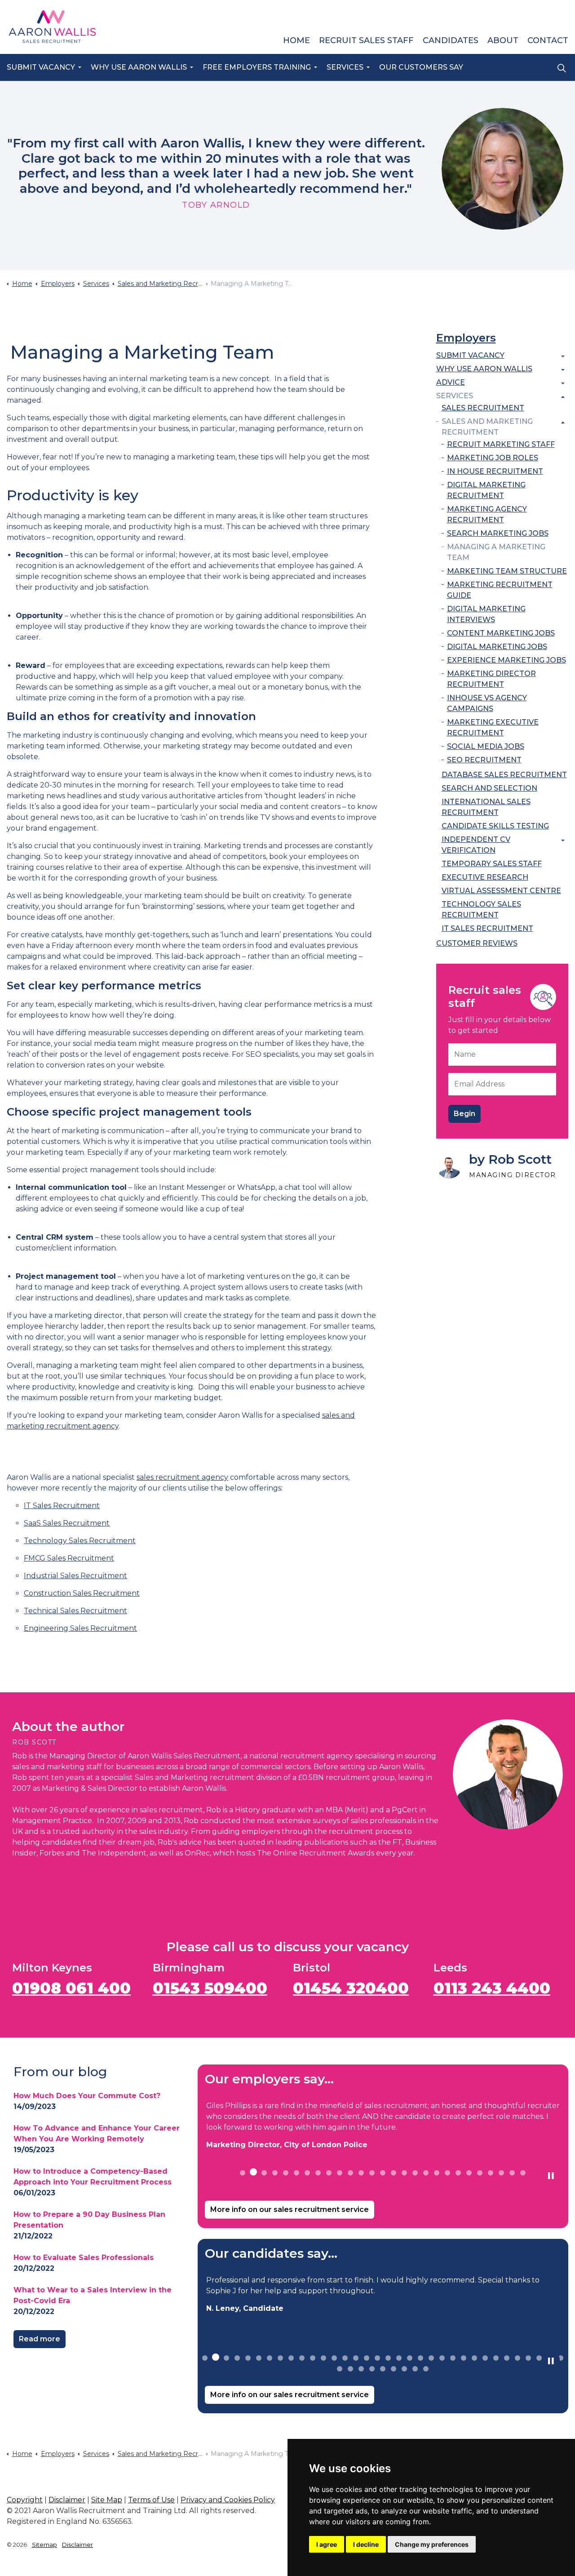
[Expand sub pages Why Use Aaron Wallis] (563, 370)
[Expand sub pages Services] (563, 397)
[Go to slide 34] (561, 2358)
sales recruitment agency (182, 1477)
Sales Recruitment (483, 408)
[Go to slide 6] (296, 2173)
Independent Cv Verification (476, 845)
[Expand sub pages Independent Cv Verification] (563, 841)
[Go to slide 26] (512, 2173)
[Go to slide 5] (286, 2173)
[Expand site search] (562, 68)
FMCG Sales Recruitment (69, 1558)
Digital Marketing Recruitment (486, 490)
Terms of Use (151, 2500)
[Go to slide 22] (469, 2173)
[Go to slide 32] (539, 2358)
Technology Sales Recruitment (80, 1541)
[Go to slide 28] (496, 2358)
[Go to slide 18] (426, 2173)
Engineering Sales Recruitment (80, 1628)
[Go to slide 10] (340, 2173)
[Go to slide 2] (253, 2172)
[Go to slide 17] (415, 2173)
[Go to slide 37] (361, 2369)
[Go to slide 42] (415, 2369)
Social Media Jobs (486, 746)
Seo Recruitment (484, 760)
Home (296, 40)
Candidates (451, 40)
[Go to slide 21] (458, 2173)
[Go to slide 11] (350, 2173)
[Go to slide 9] (329, 2173)
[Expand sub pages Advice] (563, 383)
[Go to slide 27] (523, 2173)
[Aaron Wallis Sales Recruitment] (52, 27)
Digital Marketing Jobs (497, 647)
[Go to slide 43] (426, 2369)
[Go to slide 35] (340, 2369)
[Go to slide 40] (394, 2369)
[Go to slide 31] (528, 2358)
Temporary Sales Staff (492, 864)
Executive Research (485, 877)
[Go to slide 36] (350, 2369)
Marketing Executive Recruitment (493, 727)
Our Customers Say (421, 67)
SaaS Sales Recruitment (67, 1523)
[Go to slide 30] (517, 2358)
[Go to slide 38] (372, 2369)
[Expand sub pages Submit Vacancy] (563, 356)
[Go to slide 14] (383, 2173)
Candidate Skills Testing (495, 826)
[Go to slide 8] (318, 2173)
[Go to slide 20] (447, 2173)
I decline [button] (366, 2544)
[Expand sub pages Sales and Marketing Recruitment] (563, 423)
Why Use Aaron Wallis (139, 67)
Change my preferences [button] (432, 2544)
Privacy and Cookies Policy (228, 2500)
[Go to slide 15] (394, 2173)
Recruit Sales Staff (366, 40)
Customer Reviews (477, 943)
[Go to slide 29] (507, 2358)
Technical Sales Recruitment (75, 1611)
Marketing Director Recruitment (491, 679)
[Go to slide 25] (501, 2173)
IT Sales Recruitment (62, 1506)
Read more (40, 2339)
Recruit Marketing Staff (501, 444)
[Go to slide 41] (404, 2369)
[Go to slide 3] (264, 2173)
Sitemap (44, 2545)
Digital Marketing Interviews (486, 614)
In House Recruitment (495, 471)
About (503, 40)
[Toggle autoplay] (551, 2176)
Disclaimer (67, 2500)
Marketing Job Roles (493, 458)
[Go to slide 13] (372, 2173)
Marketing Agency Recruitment (487, 514)
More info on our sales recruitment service (290, 2209)
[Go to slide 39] (383, 2369)
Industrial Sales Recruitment (75, 1576)
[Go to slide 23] (480, 2173)
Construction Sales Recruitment (82, 1593)
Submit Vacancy (41, 67)
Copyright (25, 2500)
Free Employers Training (257, 67)
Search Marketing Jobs (498, 533)
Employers (466, 338)
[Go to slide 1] (243, 2173)
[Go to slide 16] (404, 2173)
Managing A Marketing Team (496, 552)
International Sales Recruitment (486, 807)
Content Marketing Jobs (501, 633)
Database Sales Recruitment (504, 775)
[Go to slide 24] (491, 2173)
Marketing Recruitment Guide (500, 590)
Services (345, 67)
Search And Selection (489, 788)
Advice (451, 382)
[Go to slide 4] (275, 2173)
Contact (548, 40)
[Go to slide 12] (361, 2173)
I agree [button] (327, 2544)
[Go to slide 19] (437, 2173)
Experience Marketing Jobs (506, 660)
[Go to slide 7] (307, 2173)
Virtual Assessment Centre (501, 891)
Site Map (107, 2500)
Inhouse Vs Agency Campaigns (487, 703)
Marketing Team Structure (507, 571)
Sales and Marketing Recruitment (487, 427)
